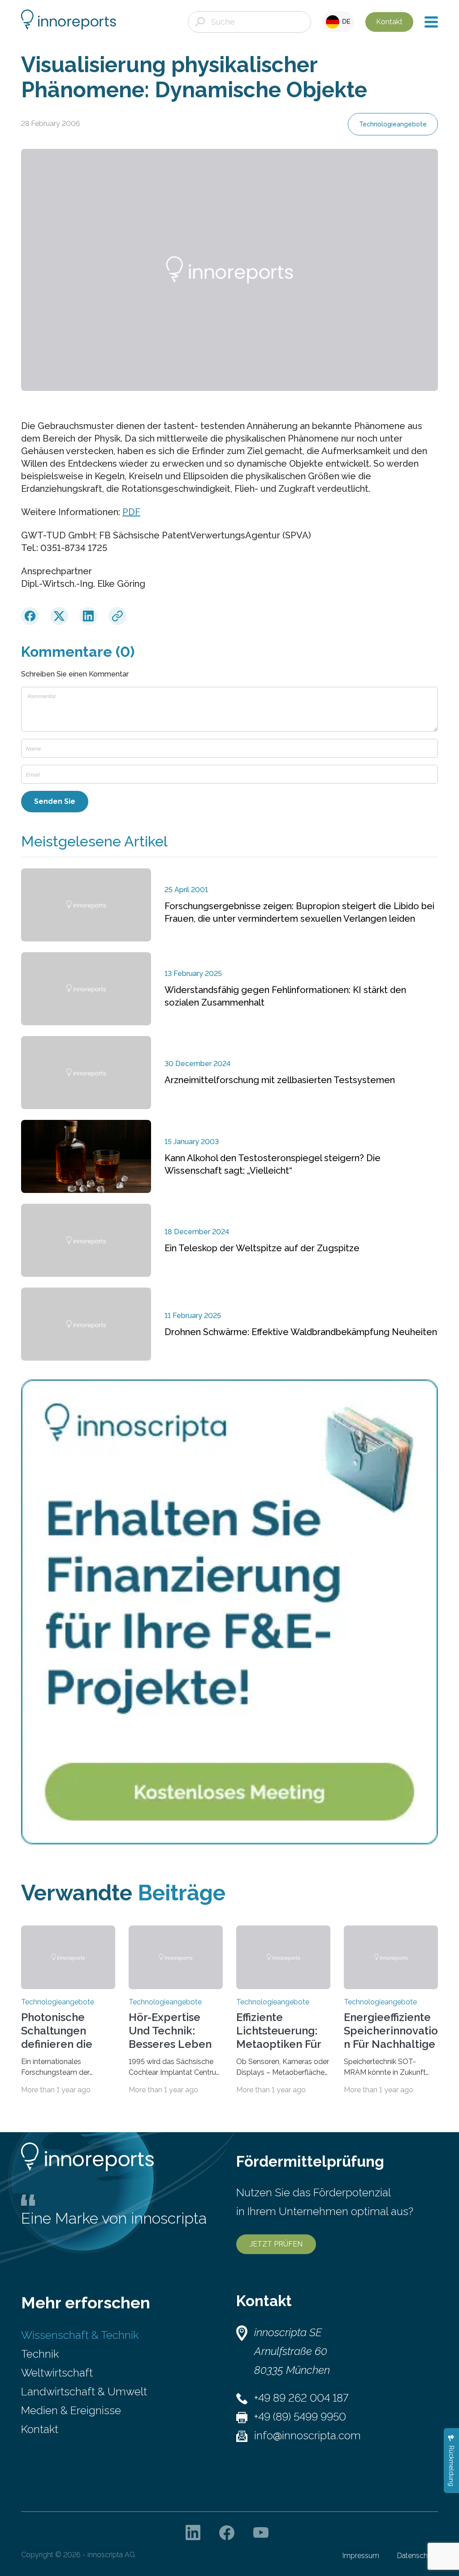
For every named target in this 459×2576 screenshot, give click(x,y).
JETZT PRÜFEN (276, 2244)
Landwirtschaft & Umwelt (84, 2392)
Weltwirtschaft (57, 2373)
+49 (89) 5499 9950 (300, 2417)
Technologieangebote (393, 124)
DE (345, 22)
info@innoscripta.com (307, 2435)
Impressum (361, 2556)
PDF (131, 512)
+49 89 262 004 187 (301, 2398)
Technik (40, 2354)
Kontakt (389, 22)
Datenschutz (418, 2556)
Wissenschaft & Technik (80, 2335)
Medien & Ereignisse (71, 2410)
